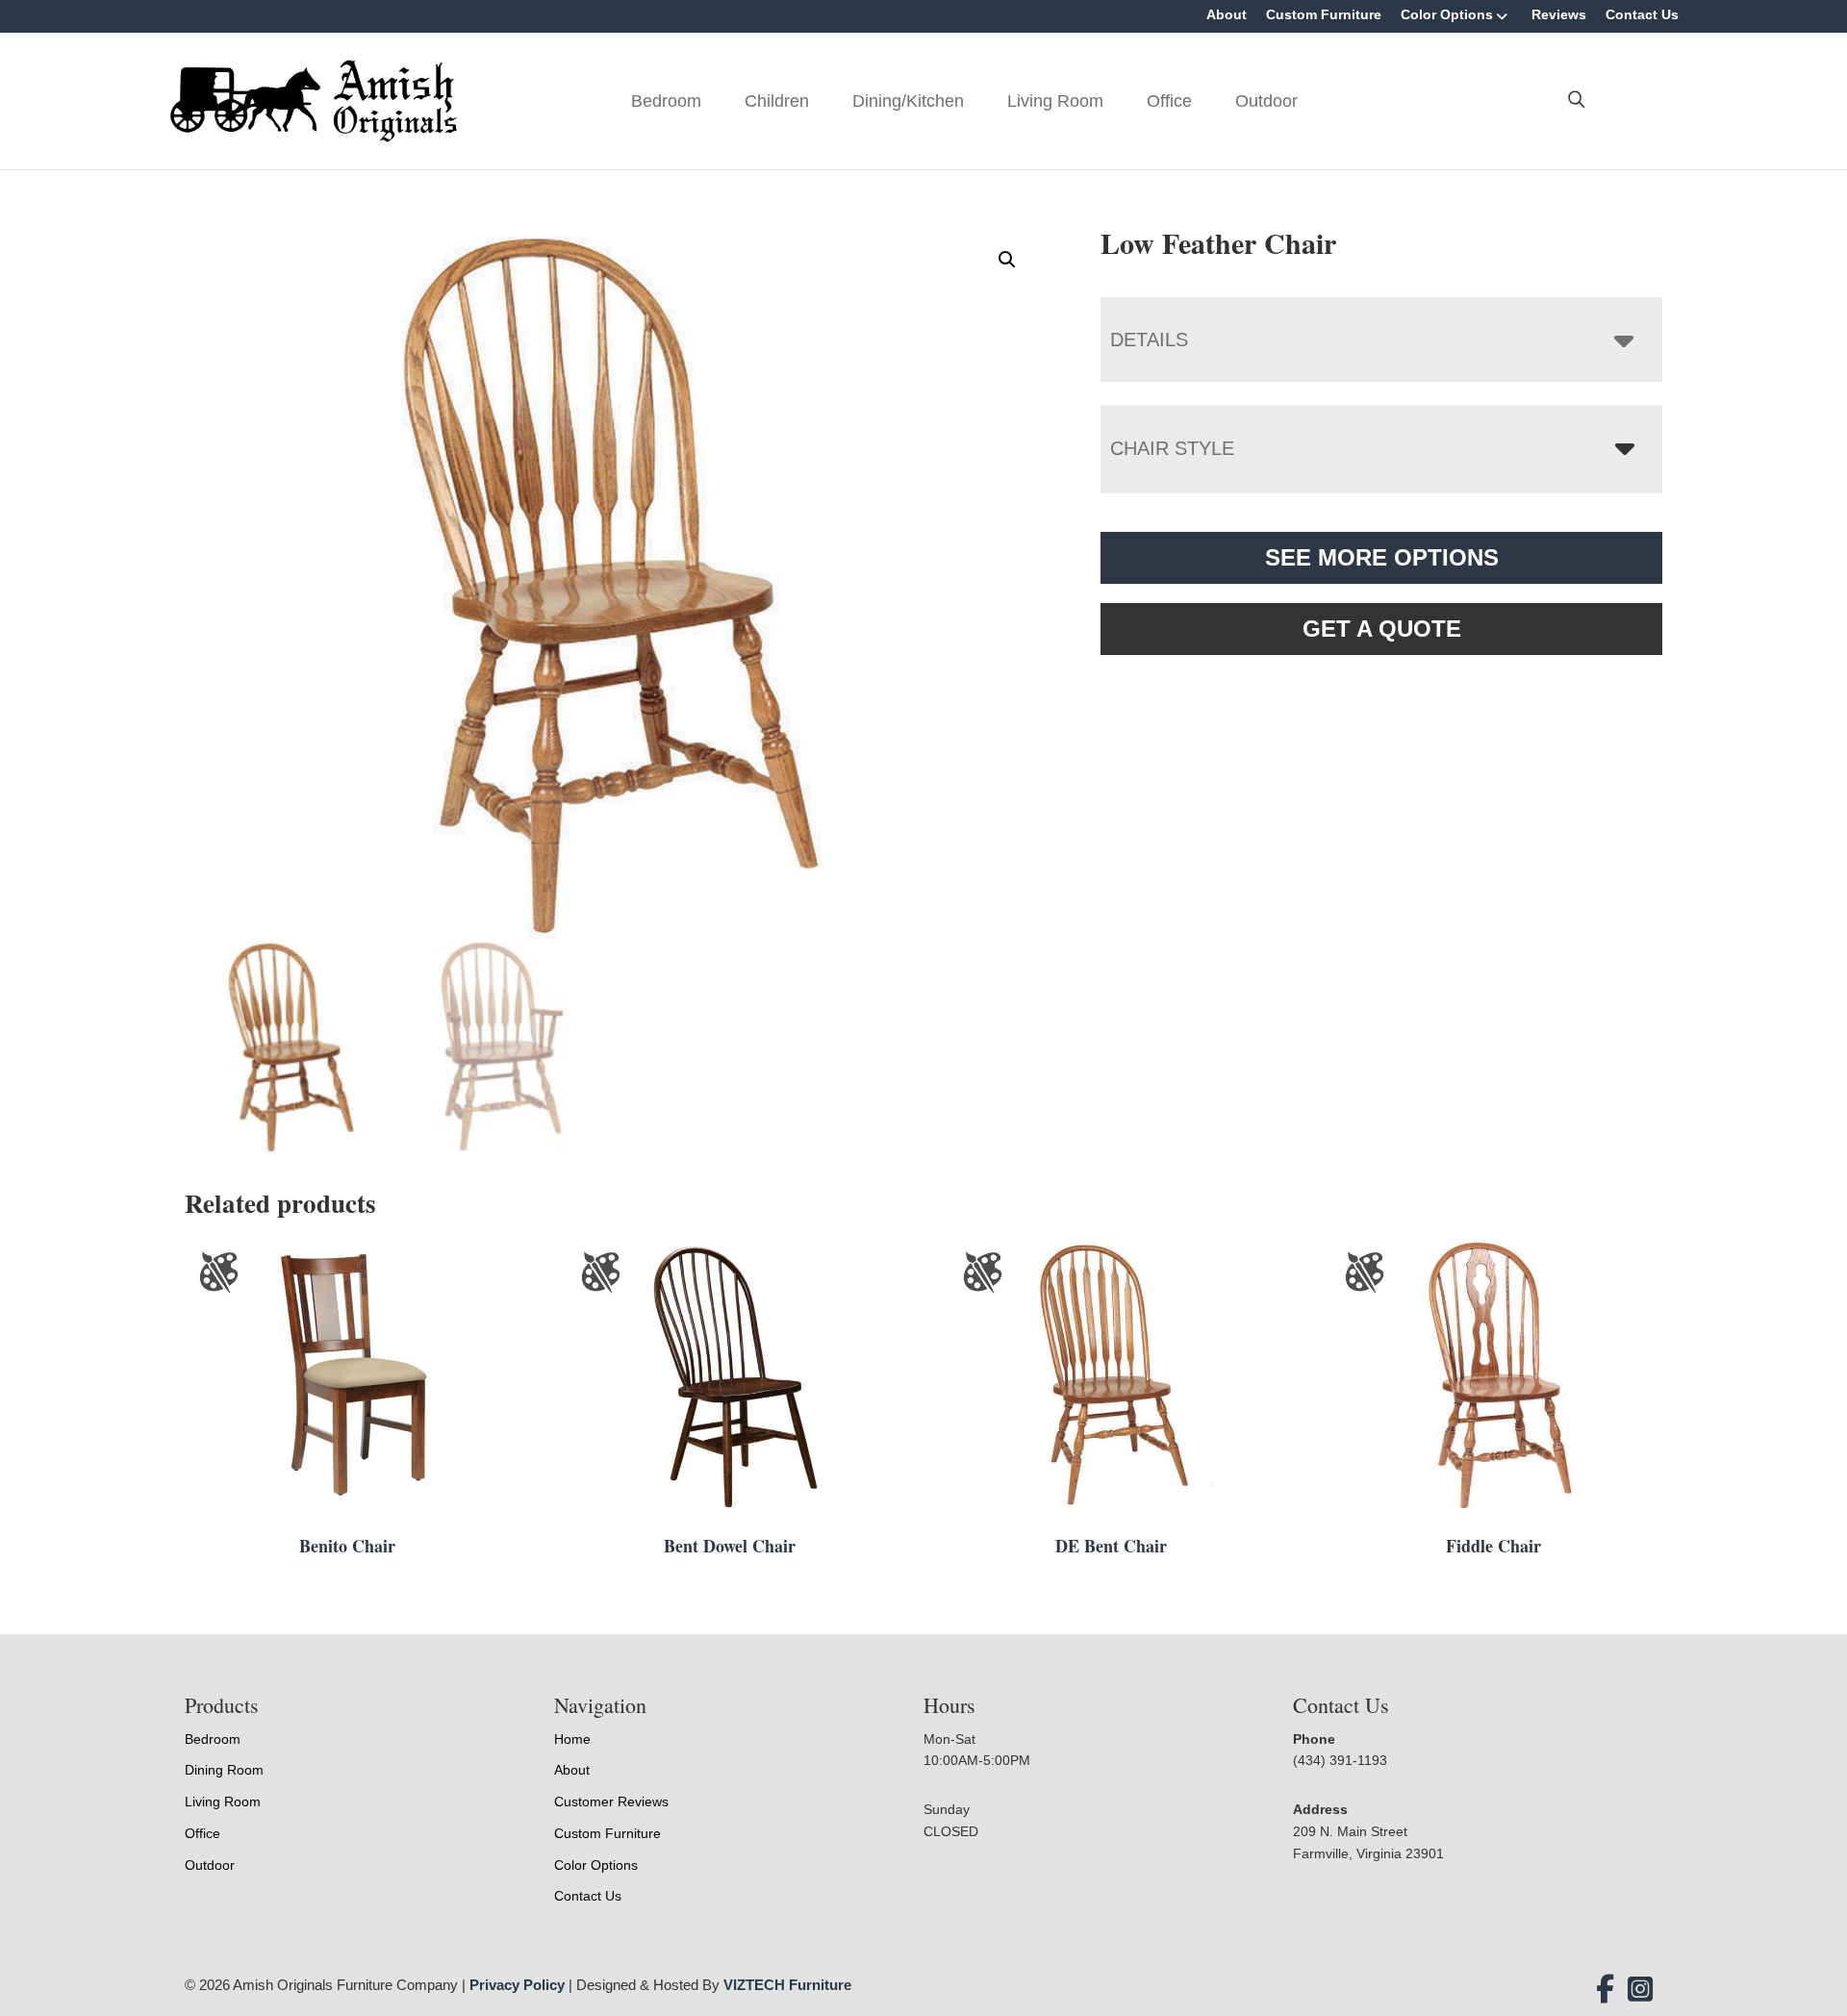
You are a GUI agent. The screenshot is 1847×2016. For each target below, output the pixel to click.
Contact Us (1642, 14)
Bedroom (666, 101)
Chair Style (1172, 448)
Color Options (1447, 14)
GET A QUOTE (1382, 629)
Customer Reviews (611, 1802)
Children (777, 101)
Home (572, 1739)
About (1227, 14)
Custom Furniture (1324, 14)
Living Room (1055, 101)
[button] (1007, 260)
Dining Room (224, 1770)
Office (1169, 101)
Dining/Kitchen (908, 101)
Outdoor (1266, 101)
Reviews (1559, 14)
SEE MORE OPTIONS (1382, 557)
